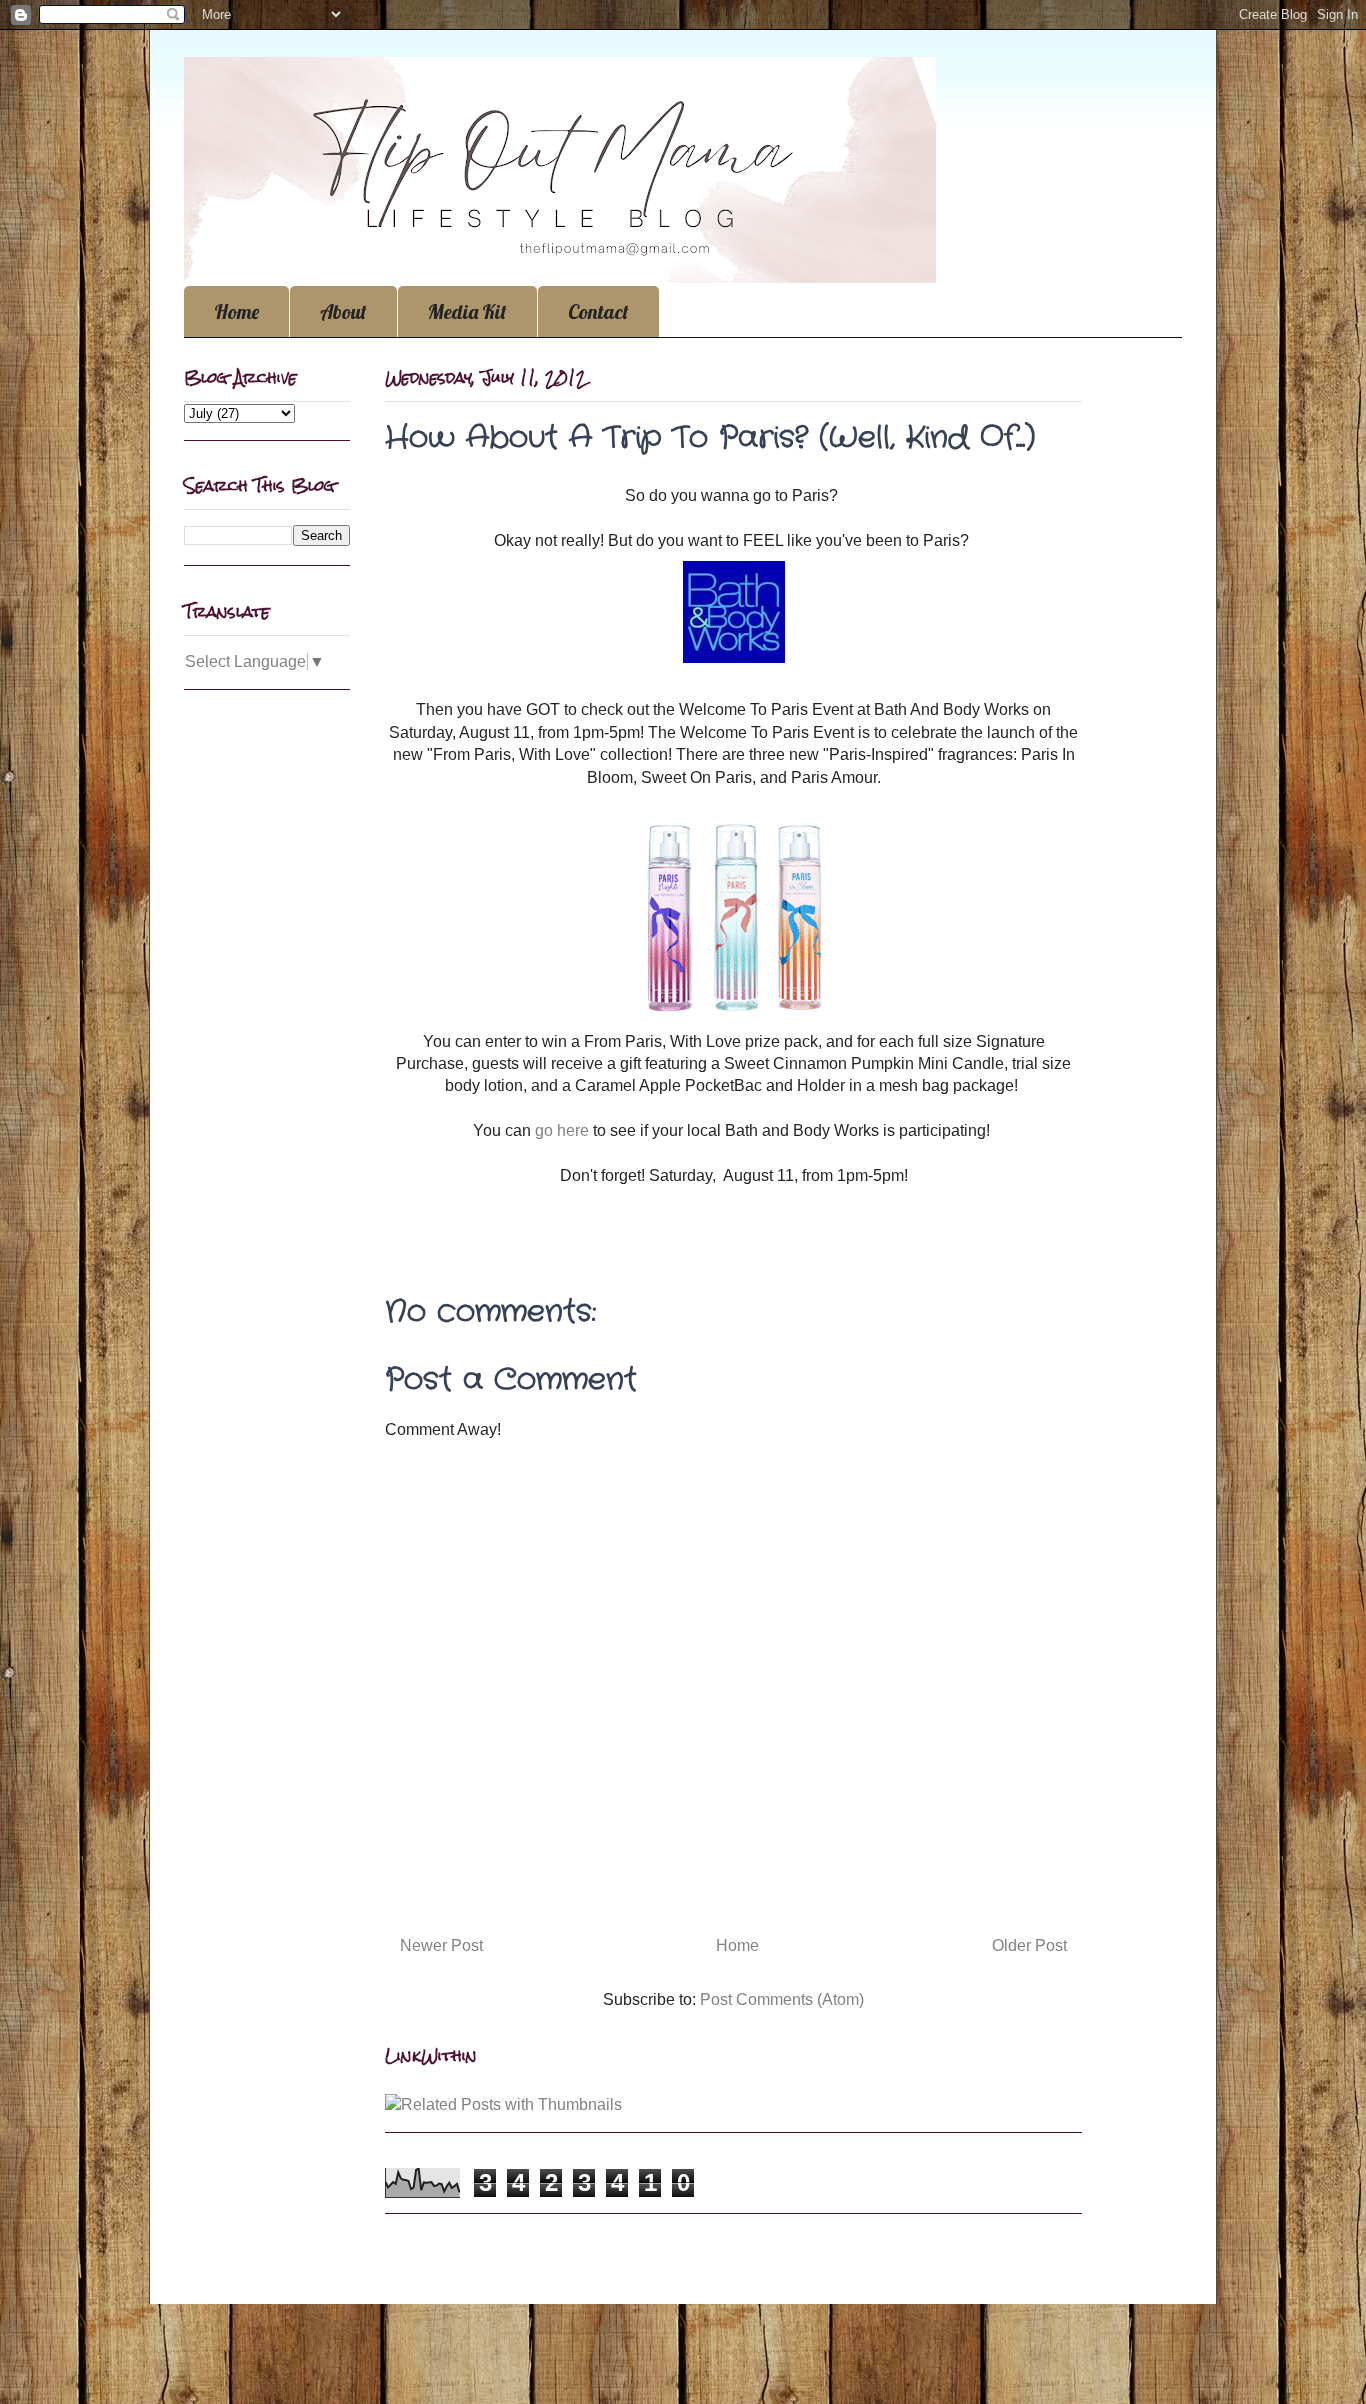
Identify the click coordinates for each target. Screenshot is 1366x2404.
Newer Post (441, 1945)
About (343, 311)
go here (562, 1130)
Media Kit (467, 311)
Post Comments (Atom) (782, 1999)
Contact (598, 311)
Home (236, 311)
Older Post (1029, 1945)
